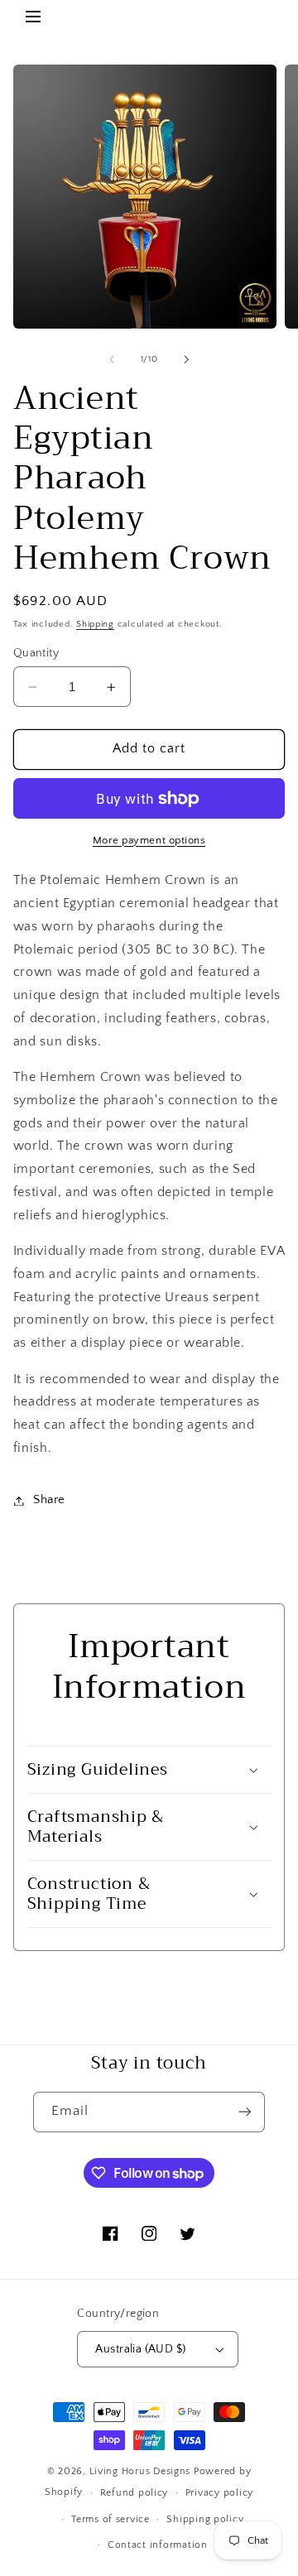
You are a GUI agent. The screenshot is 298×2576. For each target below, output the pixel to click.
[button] (149, 1770)
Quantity (36, 653)
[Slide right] (186, 360)
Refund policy (135, 2493)
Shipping (95, 624)
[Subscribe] (245, 2112)
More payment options (149, 840)
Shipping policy (205, 2519)
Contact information (158, 2545)
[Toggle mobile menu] (33, 19)
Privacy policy (219, 2493)
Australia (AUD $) (140, 2349)
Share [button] (49, 1500)
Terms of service (111, 2519)
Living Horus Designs (140, 2471)
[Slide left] (112, 360)
